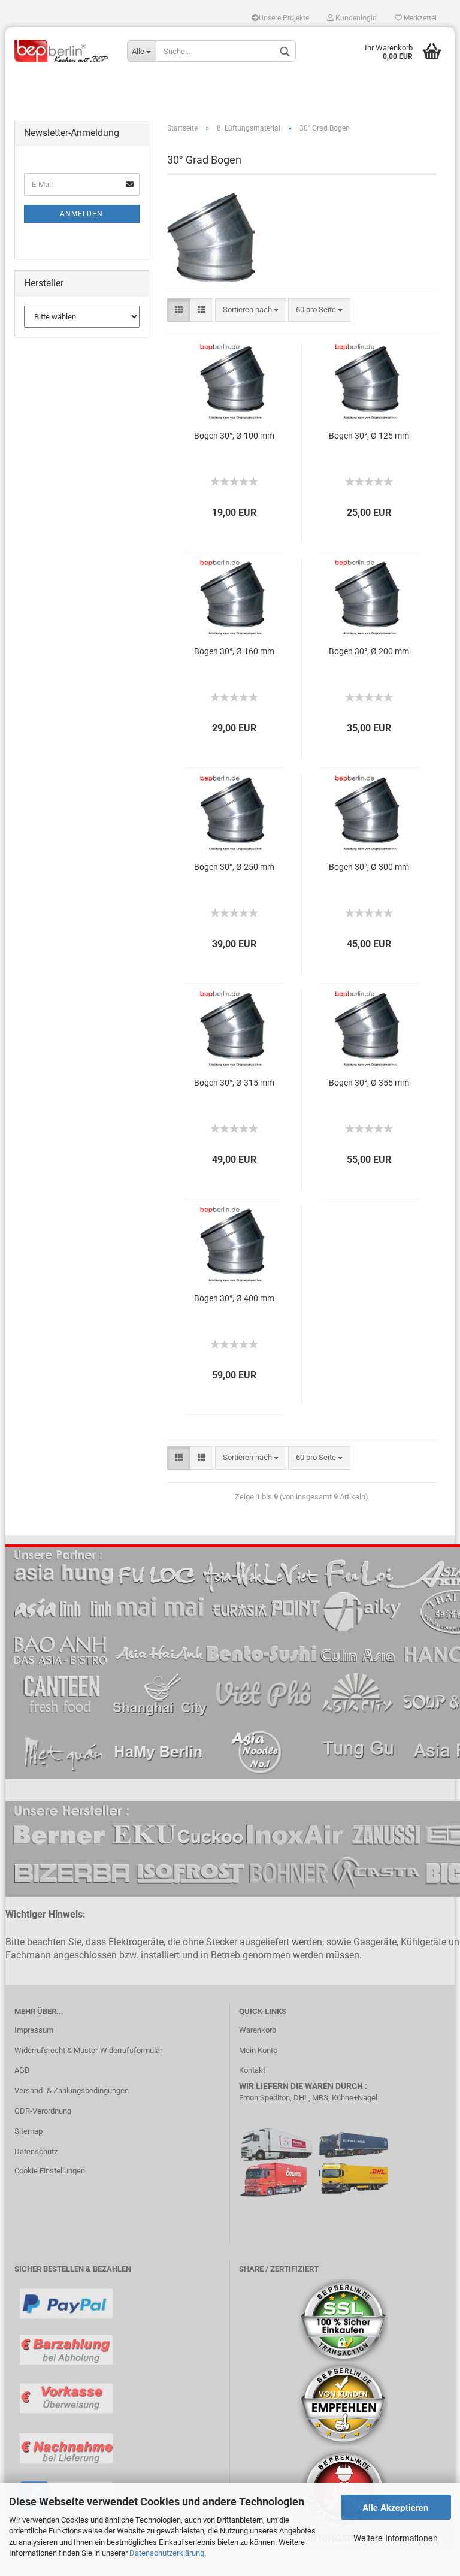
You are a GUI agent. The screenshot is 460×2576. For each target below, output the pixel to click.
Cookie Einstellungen (50, 2171)
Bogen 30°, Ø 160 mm (234, 651)
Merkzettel (419, 18)
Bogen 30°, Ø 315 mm (234, 1083)
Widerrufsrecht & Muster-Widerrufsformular (88, 2050)
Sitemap (28, 2131)
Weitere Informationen (396, 2538)
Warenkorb (258, 2030)
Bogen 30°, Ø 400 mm (234, 1298)
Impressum (34, 2030)
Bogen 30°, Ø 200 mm (369, 651)
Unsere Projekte (284, 18)
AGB (22, 2070)
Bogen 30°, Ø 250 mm (234, 867)
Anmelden (81, 214)
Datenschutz (36, 2152)
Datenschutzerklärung (167, 2553)
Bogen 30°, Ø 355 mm (369, 1083)
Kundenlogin (355, 18)
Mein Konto (258, 2050)
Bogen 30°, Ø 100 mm (234, 436)
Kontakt (252, 2070)
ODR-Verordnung (43, 2111)
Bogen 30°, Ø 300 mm (369, 867)
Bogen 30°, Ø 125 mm (369, 436)
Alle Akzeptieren (396, 2507)
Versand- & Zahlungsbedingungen (72, 2090)
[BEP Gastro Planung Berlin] (62, 51)
